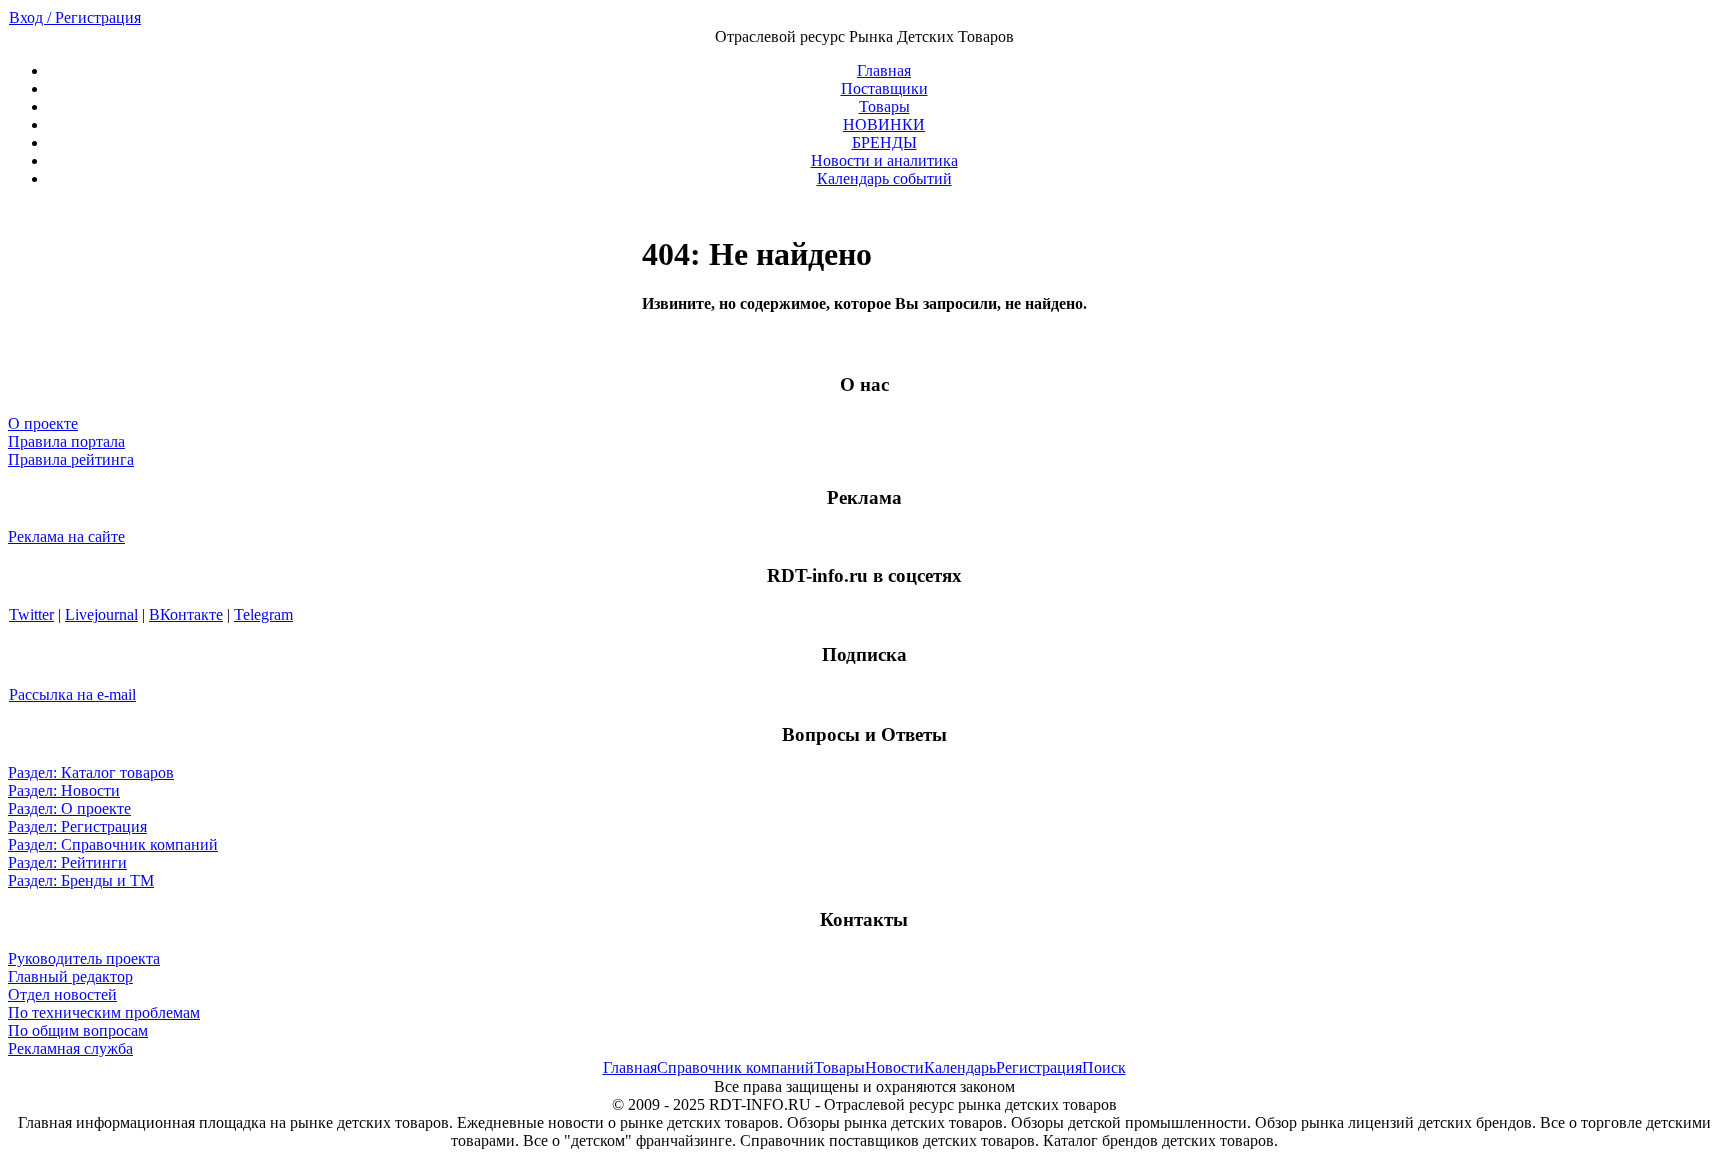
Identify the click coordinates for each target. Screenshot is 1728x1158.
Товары (884, 106)
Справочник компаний (735, 1067)
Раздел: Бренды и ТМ (81, 880)
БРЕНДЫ (884, 142)
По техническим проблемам (104, 1012)
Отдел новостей (62, 994)
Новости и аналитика (884, 160)
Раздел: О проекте (69, 808)
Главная (884, 70)
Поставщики (884, 88)
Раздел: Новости (64, 790)
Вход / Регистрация (75, 17)
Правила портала (66, 441)
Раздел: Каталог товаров (91, 772)
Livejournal (101, 614)
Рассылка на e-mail (72, 694)
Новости (894, 1067)
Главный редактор (70, 976)
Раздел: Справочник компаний (113, 844)
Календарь (960, 1067)
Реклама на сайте (66, 536)
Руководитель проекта (84, 958)
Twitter (31, 614)
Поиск (1104, 1067)
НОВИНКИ (884, 124)
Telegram (263, 614)
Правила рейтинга (71, 459)
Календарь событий (884, 178)
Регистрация (1039, 1067)
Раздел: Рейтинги (67, 862)
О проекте (43, 423)
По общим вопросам (78, 1030)
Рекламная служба (70, 1048)
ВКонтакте (186, 614)
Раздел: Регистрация (77, 826)
